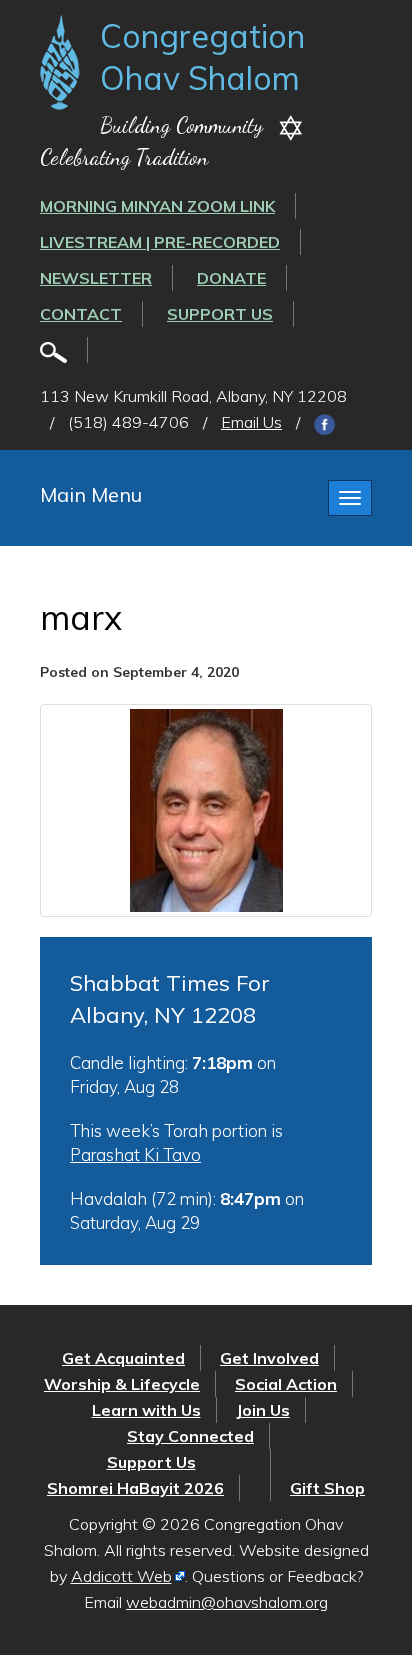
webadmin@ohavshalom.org (227, 1602)
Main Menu (91, 494)
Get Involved (269, 1358)
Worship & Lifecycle (122, 1384)
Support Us (220, 314)
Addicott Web (121, 1576)
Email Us (251, 422)
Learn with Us (146, 1410)
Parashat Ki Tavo (135, 1154)
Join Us (263, 1410)
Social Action (286, 1384)
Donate (231, 278)
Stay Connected (190, 1436)
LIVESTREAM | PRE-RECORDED (160, 242)
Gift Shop (327, 1488)
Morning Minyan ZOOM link (157, 206)
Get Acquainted (123, 1358)
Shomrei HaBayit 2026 (135, 1488)
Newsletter (96, 278)
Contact (81, 314)
